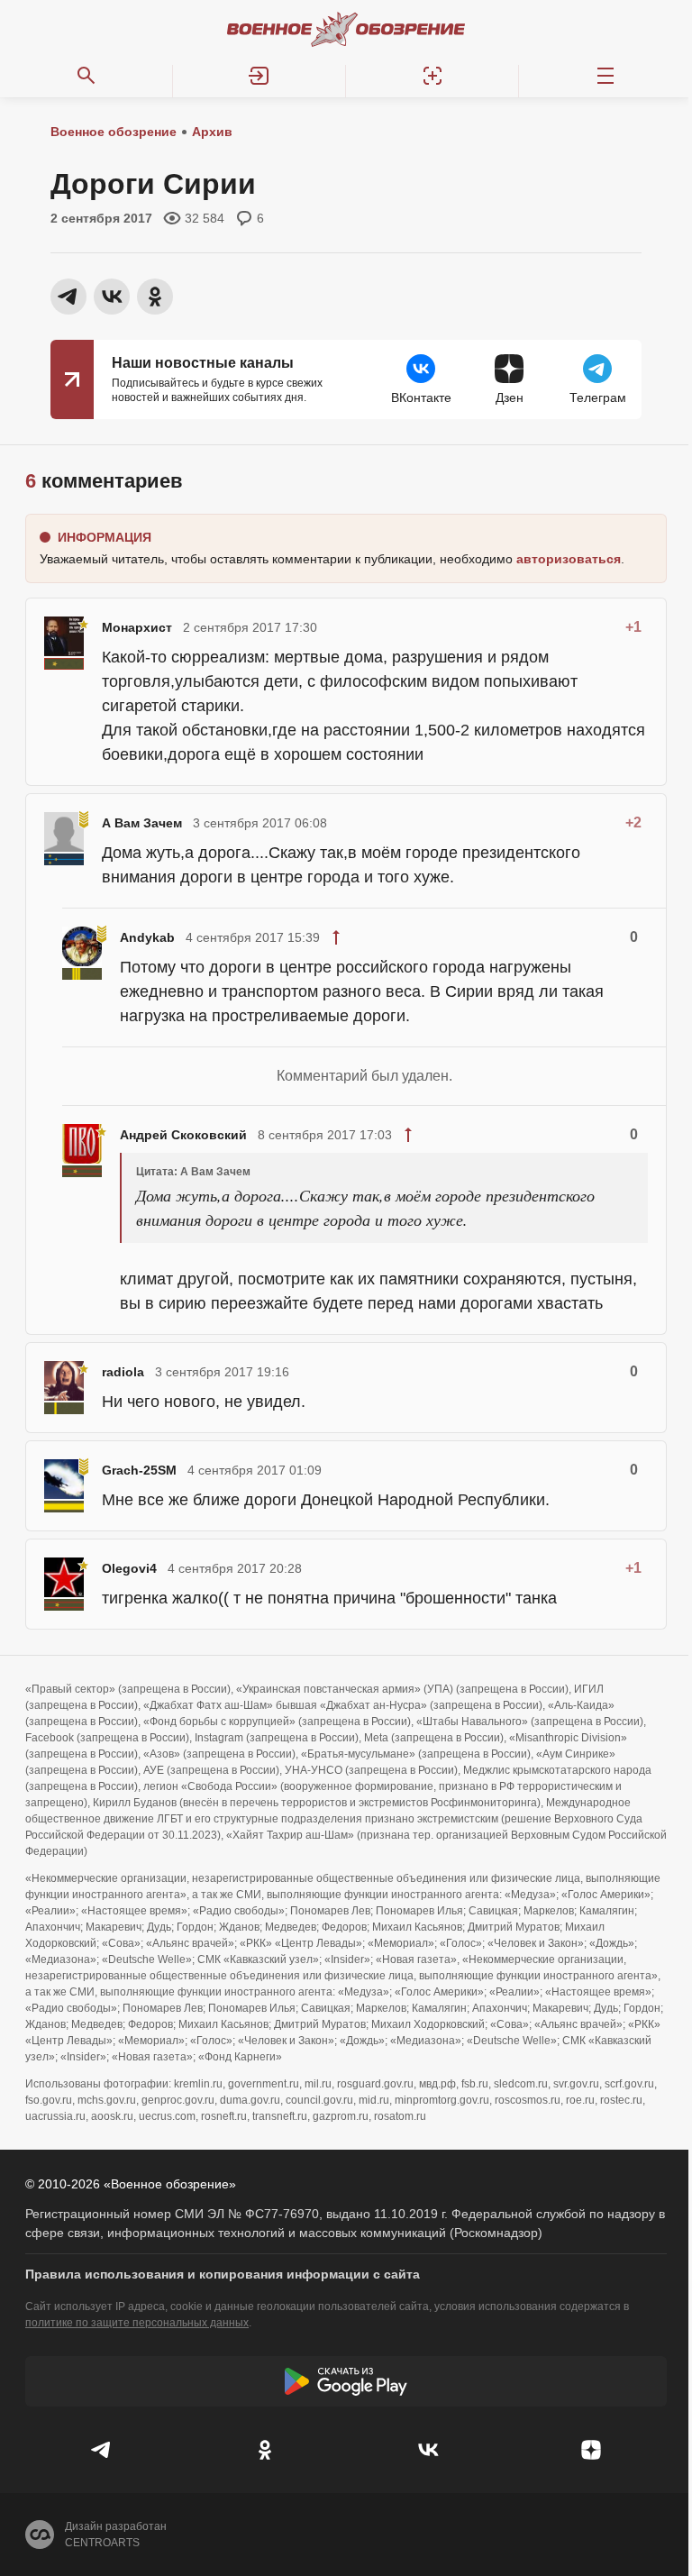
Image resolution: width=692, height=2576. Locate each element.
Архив (212, 132)
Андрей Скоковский (183, 1135)
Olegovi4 (129, 1568)
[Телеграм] (101, 2450)
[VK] (428, 2450)
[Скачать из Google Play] (346, 2381)
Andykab (147, 937)
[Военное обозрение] (346, 29)
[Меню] (605, 76)
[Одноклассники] (264, 2450)
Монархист (137, 627)
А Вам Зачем (142, 823)
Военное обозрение (114, 132)
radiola (123, 1372)
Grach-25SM (139, 1470)
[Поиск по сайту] (86, 76)
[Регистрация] (432, 76)
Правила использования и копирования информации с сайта (223, 2274)
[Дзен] (591, 2450)
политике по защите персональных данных (137, 2323)
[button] (259, 76)
